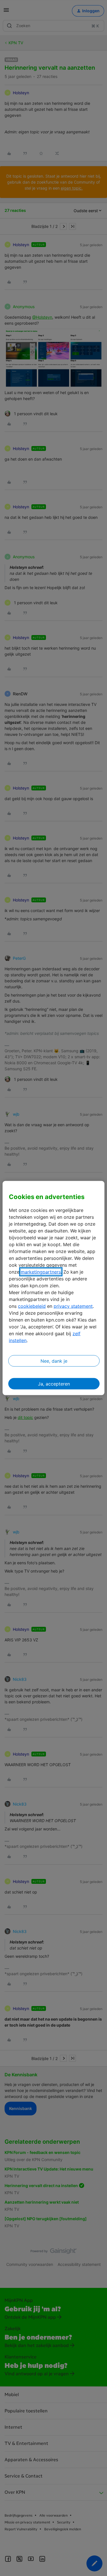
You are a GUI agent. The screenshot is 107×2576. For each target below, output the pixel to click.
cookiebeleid (32, 1306)
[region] (53, 1288)
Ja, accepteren (54, 1384)
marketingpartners (41, 1272)
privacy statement (73, 1306)
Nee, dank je (54, 1361)
